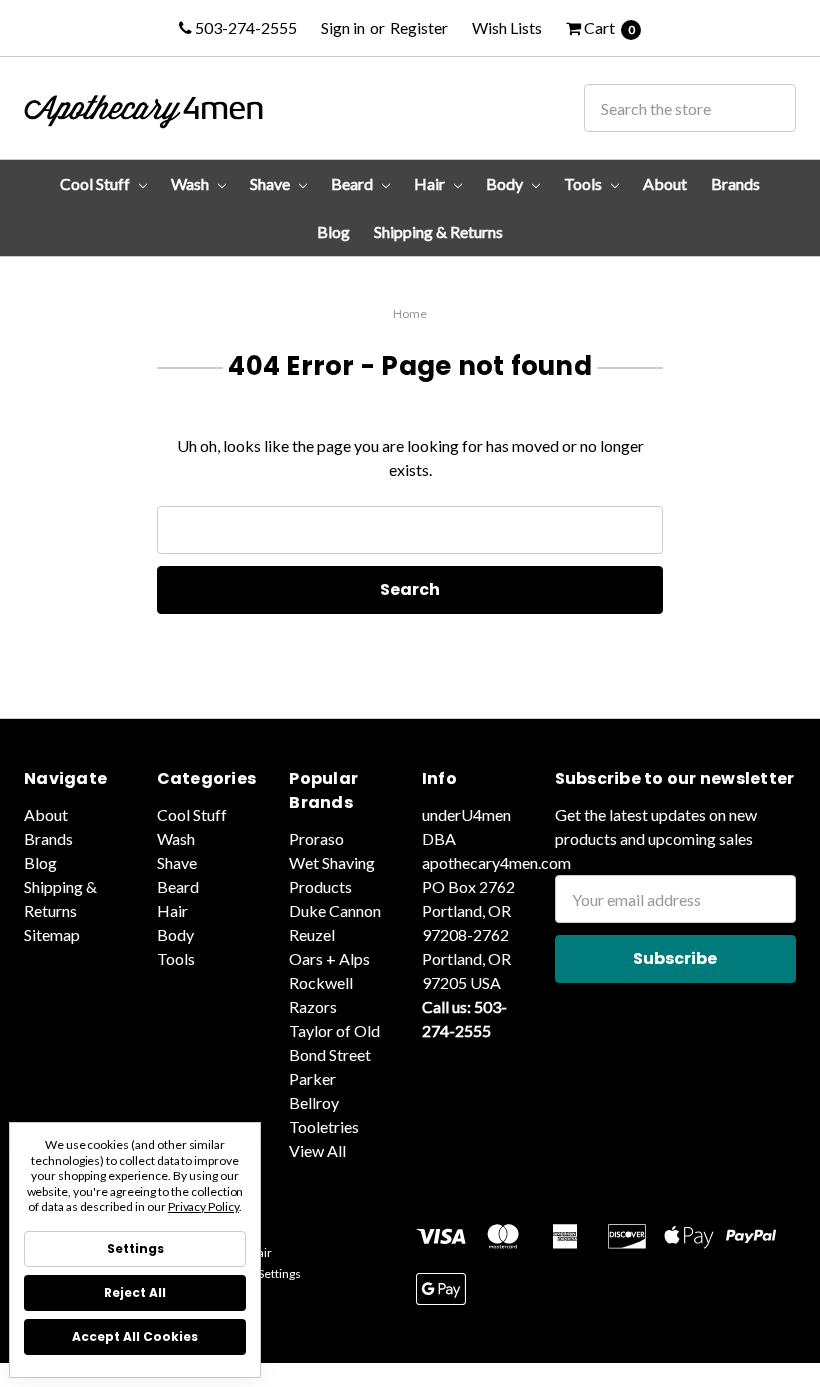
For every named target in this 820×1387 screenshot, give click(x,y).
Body (506, 183)
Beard (353, 183)
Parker (312, 1078)
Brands (735, 183)
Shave (271, 183)
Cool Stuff (96, 183)
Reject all (135, 1292)
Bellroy (314, 1102)
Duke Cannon (335, 910)
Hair (431, 183)
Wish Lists (507, 27)
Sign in (343, 27)
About (665, 183)
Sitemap (52, 934)
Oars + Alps (329, 958)
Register (419, 27)
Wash (191, 183)
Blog (333, 231)
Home (410, 313)
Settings (135, 1248)
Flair (260, 1252)
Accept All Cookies (135, 1336)
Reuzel (312, 934)
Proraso (316, 838)
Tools (584, 183)
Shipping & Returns (438, 231)
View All (317, 1150)
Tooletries (324, 1126)
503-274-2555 (244, 27)
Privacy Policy (203, 1206)
